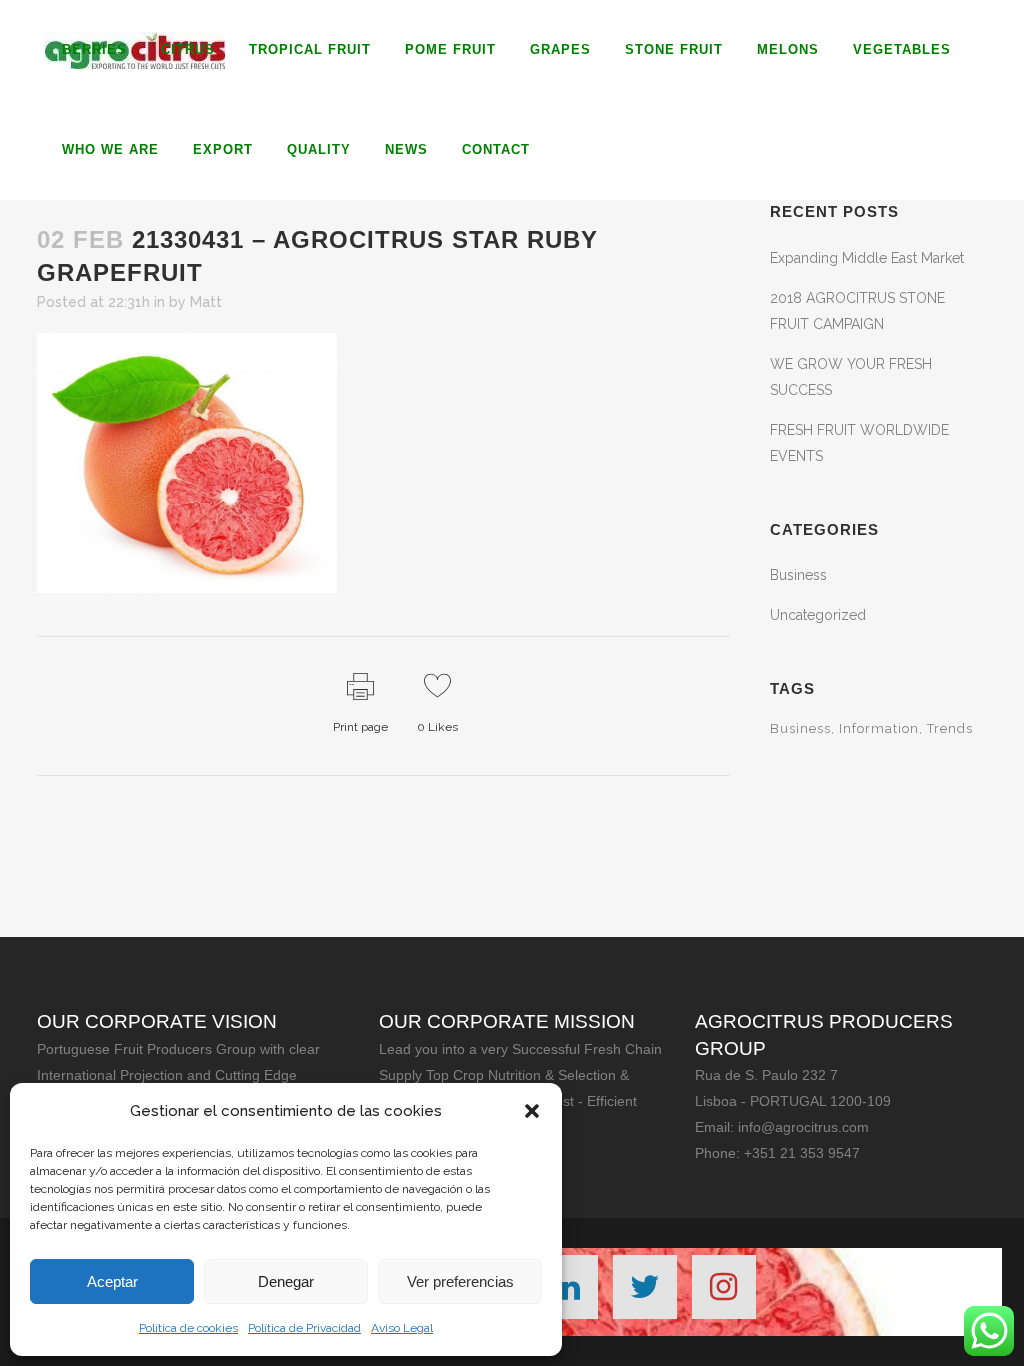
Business (798, 575)
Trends (950, 728)
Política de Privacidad (304, 1328)
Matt (206, 302)
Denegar (286, 1281)
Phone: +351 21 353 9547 (777, 1153)
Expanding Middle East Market (867, 258)
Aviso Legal (402, 1328)
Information (879, 728)
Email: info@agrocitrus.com (782, 1127)
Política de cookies (188, 1328)
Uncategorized (818, 615)
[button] (532, 1111)
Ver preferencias (460, 1281)
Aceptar (112, 1281)
